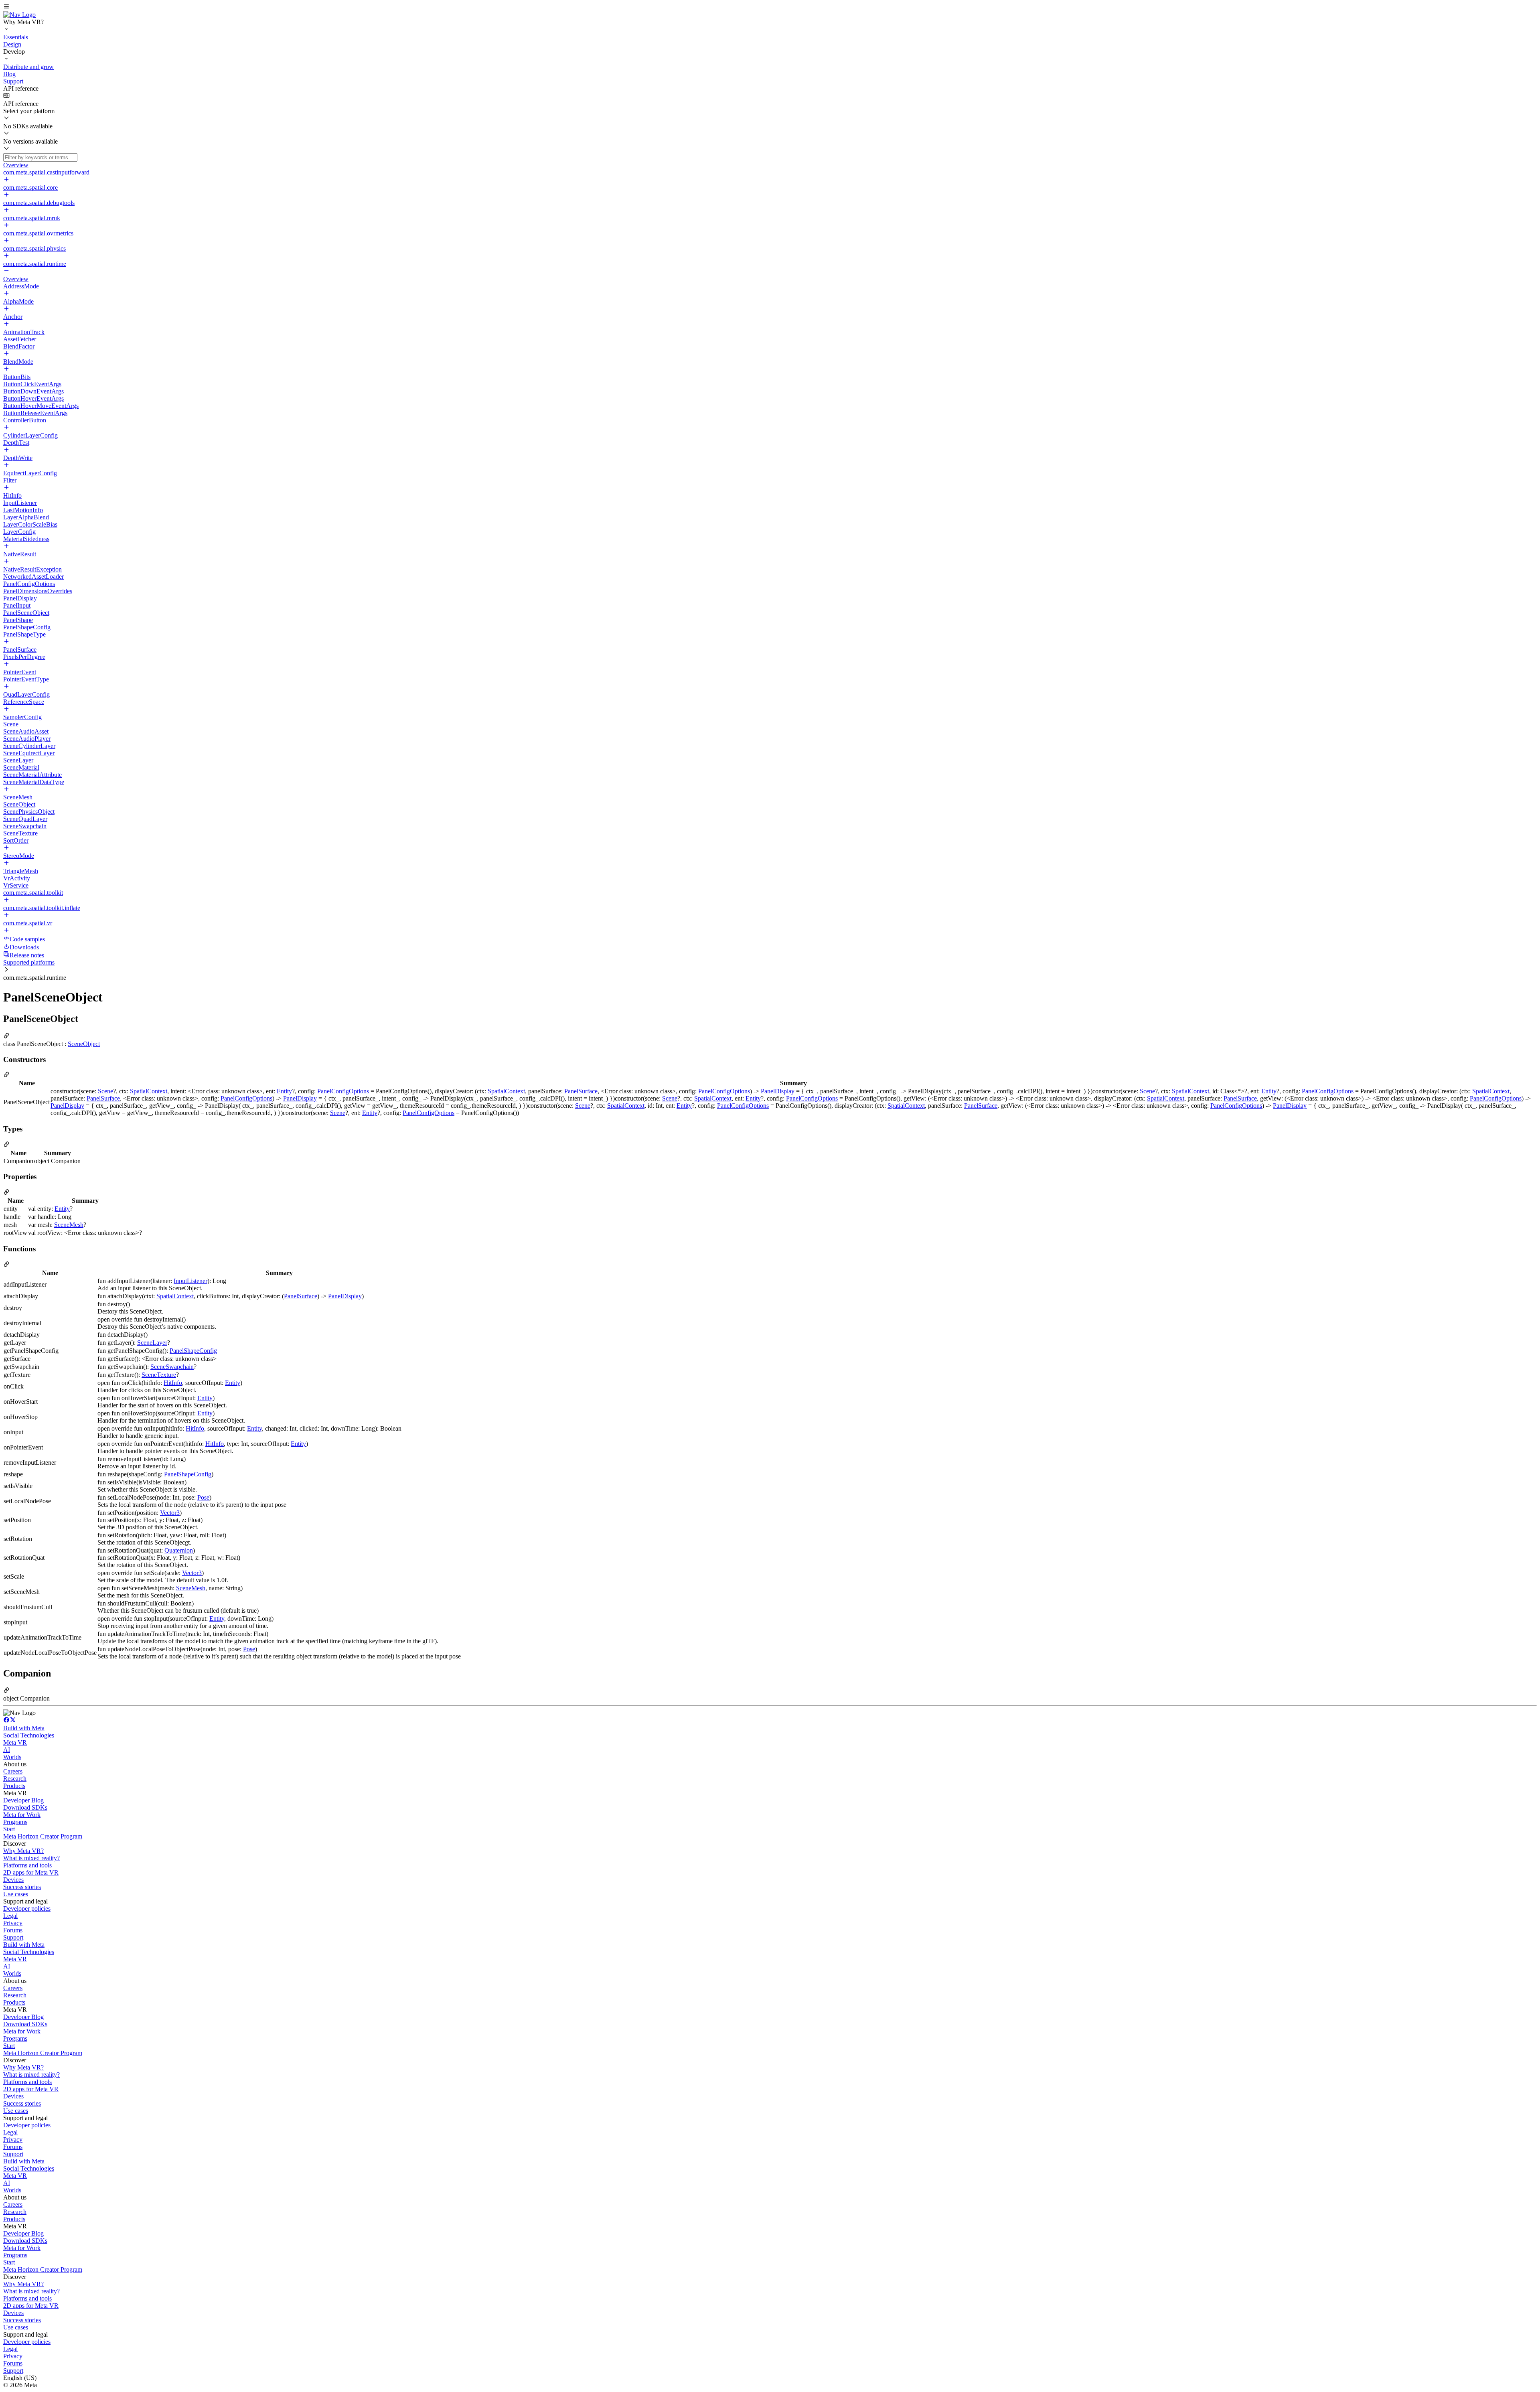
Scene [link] (105, 1091)
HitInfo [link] (173, 1383)
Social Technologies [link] (29, 1735)
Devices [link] (13, 1880)
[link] (19, 15)
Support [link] (13, 1937)
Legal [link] (10, 1916)
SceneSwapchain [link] (172, 1367)
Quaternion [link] (179, 1550)
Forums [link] (13, 1930)
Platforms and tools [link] (27, 1865)
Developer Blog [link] (23, 1800)
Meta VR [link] (15, 1742)
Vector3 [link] (170, 1513)
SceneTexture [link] (159, 1375)
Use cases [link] (16, 1894)
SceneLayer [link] (152, 1343)
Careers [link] (13, 1771)
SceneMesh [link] (69, 1225)
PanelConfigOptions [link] (343, 1091)
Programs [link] (15, 1822)
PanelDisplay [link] (778, 1091)
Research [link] (15, 1779)
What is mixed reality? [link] (31, 1858)
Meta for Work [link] (22, 1815)
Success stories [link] (22, 1887)
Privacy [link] (13, 1923)
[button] (770, 7)
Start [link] (9, 1829)
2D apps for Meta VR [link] (31, 1872)
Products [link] (14, 1786)
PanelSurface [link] (581, 1091)
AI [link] (7, 1750)
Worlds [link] (12, 1757)
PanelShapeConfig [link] (193, 1351)
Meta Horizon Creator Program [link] (43, 1836)
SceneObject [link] (84, 1044)
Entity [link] (284, 1091)
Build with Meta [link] (24, 1728)
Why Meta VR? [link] (23, 1851)
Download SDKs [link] (25, 1807)
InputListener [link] (190, 1281)
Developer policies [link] (27, 1909)
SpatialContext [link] (149, 1091)
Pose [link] (203, 1497)
